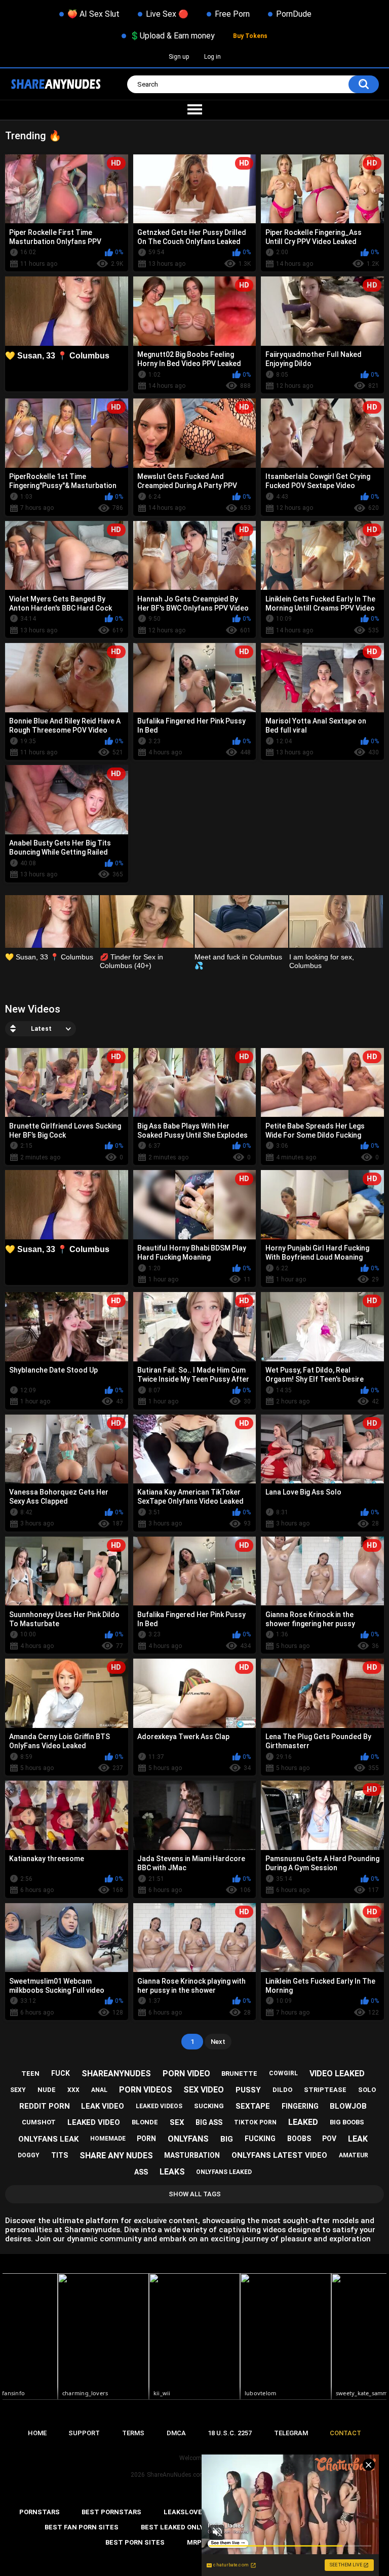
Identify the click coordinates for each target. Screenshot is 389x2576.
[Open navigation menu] (194, 110)
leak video (103, 2106)
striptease (325, 2090)
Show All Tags (195, 2194)
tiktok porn (255, 2122)
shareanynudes (116, 2074)
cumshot (39, 2122)
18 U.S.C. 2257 (230, 2433)
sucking (209, 2106)
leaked (303, 2122)
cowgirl (283, 2073)
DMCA (176, 2433)
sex (177, 2122)
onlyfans (188, 2139)
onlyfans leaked (224, 2172)
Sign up (179, 57)
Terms (133, 2433)
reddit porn (45, 2106)
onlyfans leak (48, 2139)
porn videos (146, 2090)
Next (218, 2042)
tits (60, 2155)
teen (30, 2074)
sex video (204, 2090)
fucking (260, 2139)
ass (141, 2172)
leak (358, 2139)
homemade (108, 2139)
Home (37, 2433)
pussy (248, 2090)
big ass (209, 2122)
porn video (186, 2074)
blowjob (348, 2106)
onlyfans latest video (279, 2155)
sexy (18, 2090)
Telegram (291, 2433)
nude (47, 2090)
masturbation (192, 2155)
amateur (354, 2155)
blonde (145, 2122)
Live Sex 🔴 (167, 14)
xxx (73, 2090)
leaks (172, 2172)
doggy (29, 2155)
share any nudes (116, 2156)
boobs (299, 2139)
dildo (282, 2090)
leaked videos (159, 2106)
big (227, 2139)
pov (329, 2139)
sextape (253, 2106)
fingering (300, 2106)
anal (99, 2090)
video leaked (337, 2074)
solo (367, 2090)
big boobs (347, 2122)
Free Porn (232, 14)
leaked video (94, 2122)
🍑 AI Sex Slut (93, 14)
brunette (239, 2074)
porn (146, 2139)
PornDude (294, 14)
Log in (212, 57)
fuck (61, 2073)
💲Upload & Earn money (172, 36)
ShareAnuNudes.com (176, 2475)
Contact (345, 2433)
